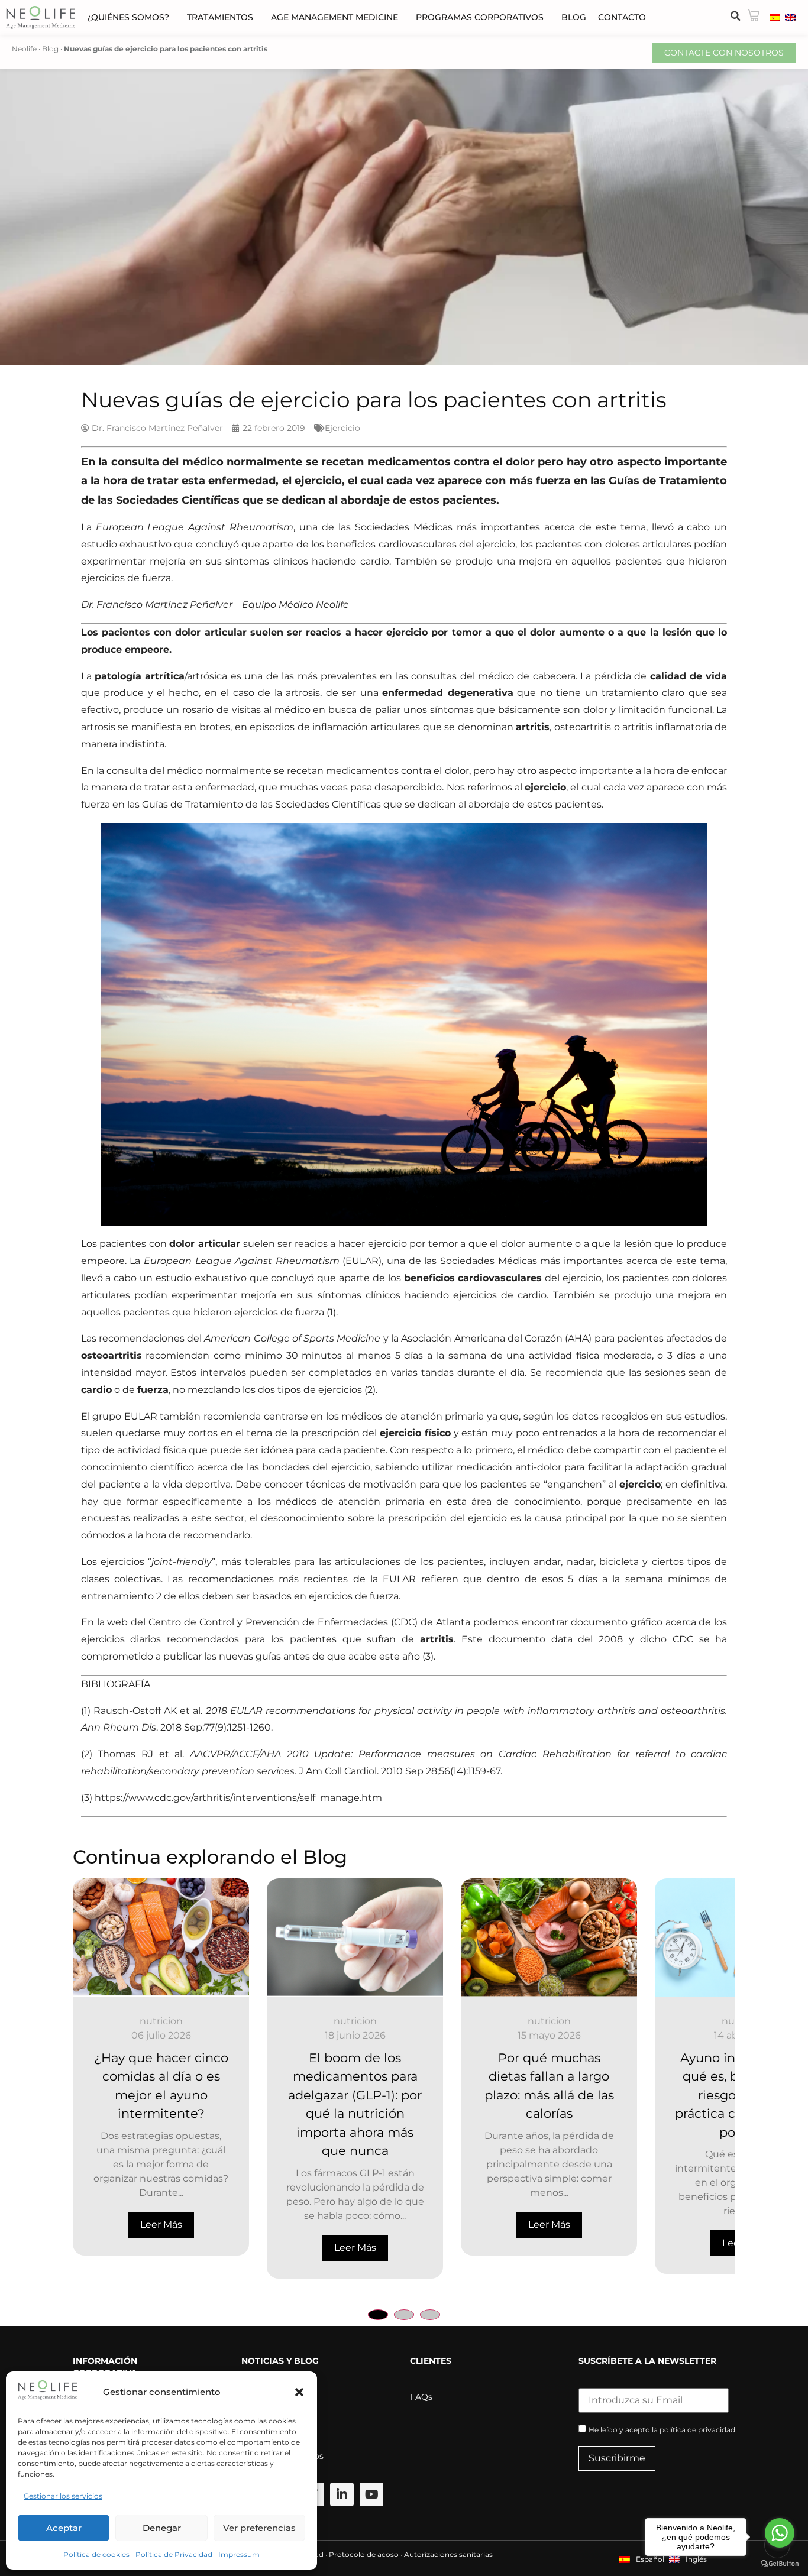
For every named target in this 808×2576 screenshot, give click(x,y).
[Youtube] (371, 2494)
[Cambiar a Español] (775, 17)
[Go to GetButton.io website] (780, 2564)
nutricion (161, 2021)
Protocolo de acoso (364, 2554)
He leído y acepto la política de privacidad (662, 2430)
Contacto (622, 17)
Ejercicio (342, 428)
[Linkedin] (342, 2494)
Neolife (24, 49)
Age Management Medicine (334, 17)
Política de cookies (96, 2554)
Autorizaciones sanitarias (448, 2554)
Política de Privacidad (174, 2554)
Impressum (239, 2554)
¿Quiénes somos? (128, 17)
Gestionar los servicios (63, 2496)
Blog (574, 17)
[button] (299, 2392)
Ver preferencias (259, 2528)
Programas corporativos (480, 17)
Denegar (162, 2528)
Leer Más (161, 2248)
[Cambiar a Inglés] (790, 17)
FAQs (421, 2397)
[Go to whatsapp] (780, 2533)
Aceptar (64, 2528)
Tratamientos (220, 17)
